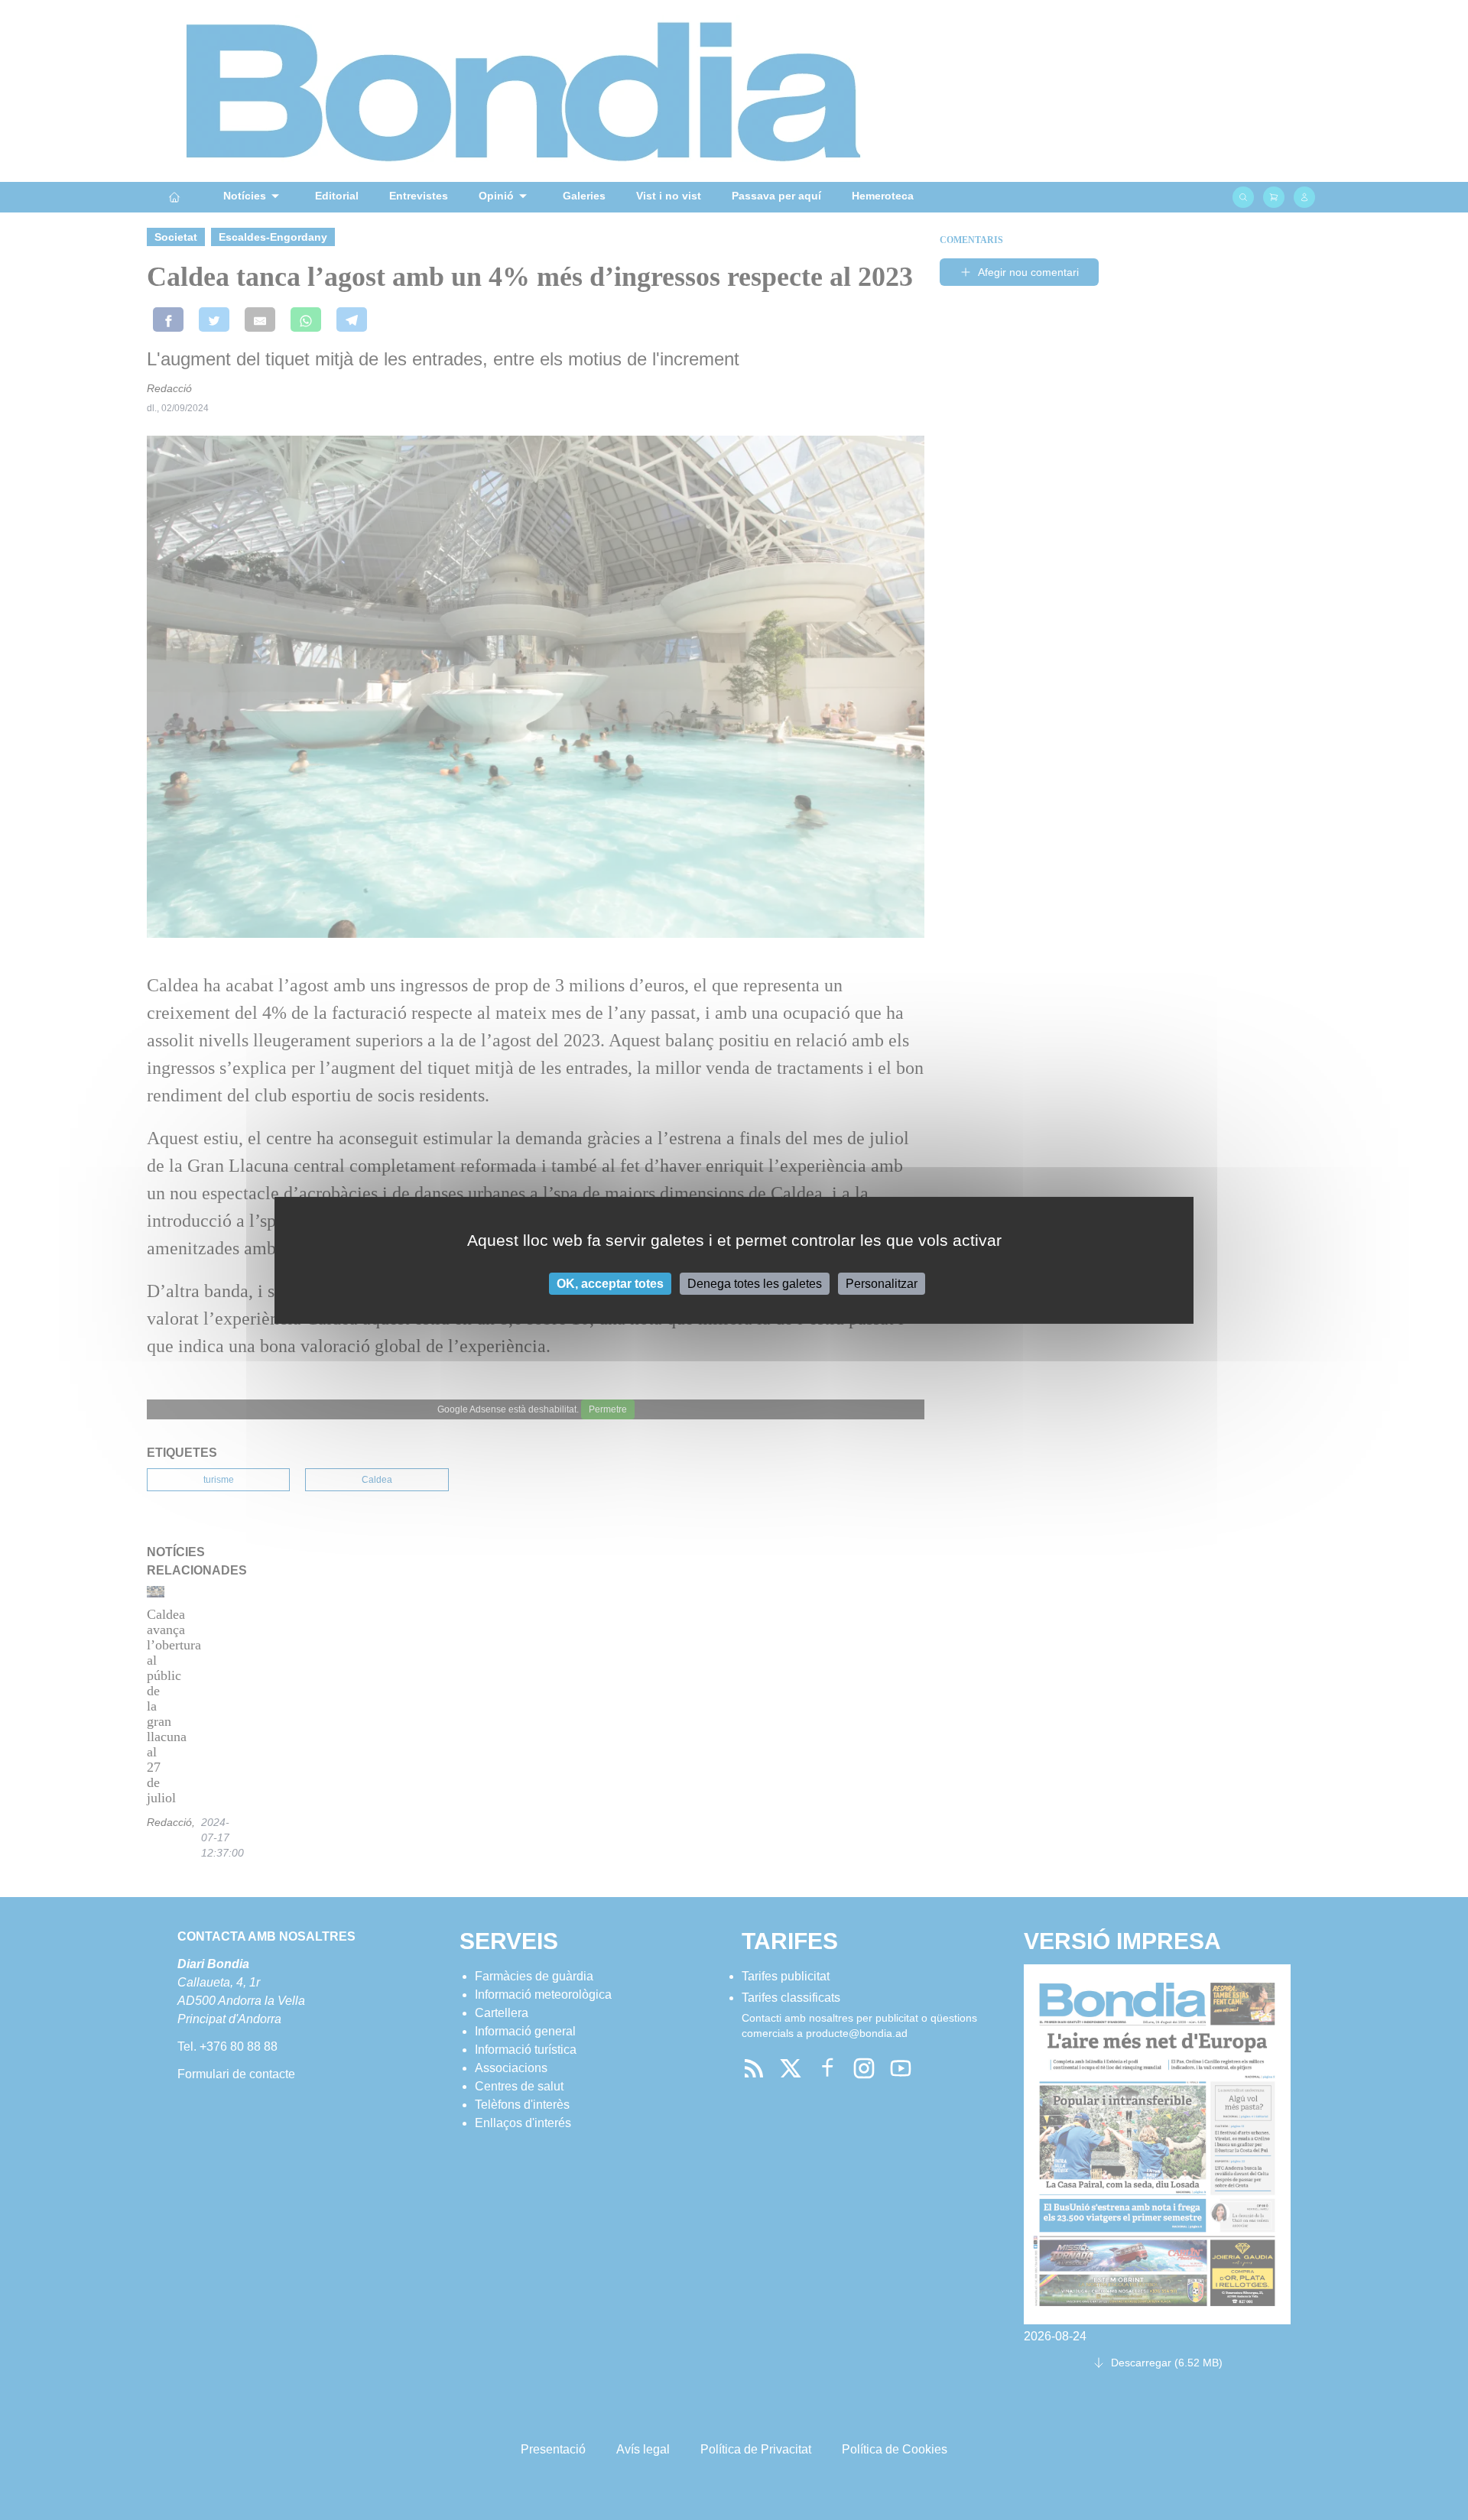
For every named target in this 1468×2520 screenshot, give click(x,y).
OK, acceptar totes (610, 1283)
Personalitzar (882, 1283)
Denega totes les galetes (755, 1283)
